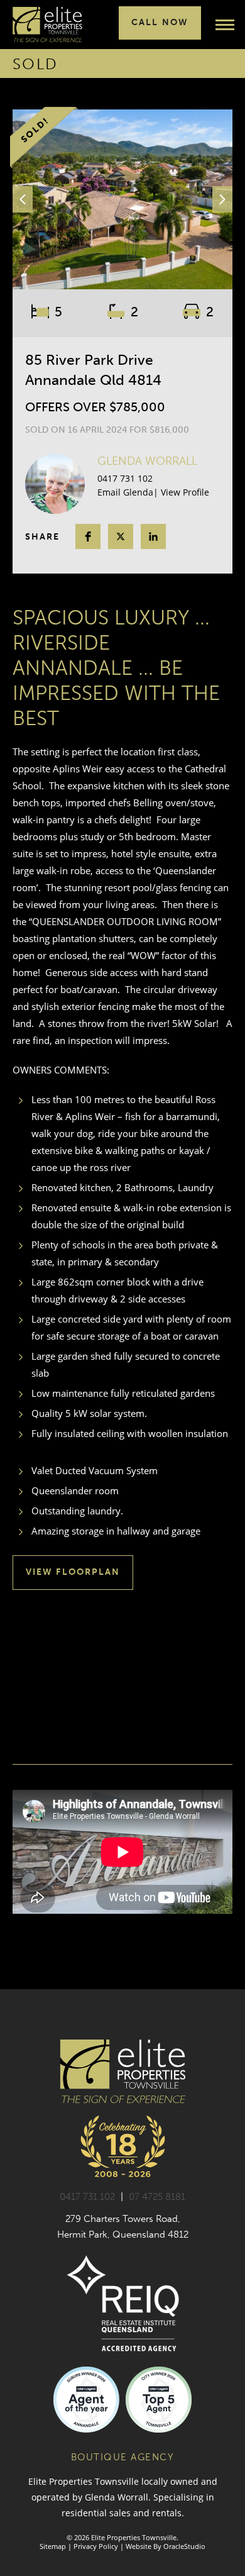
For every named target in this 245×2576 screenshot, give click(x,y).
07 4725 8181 (157, 2197)
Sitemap (53, 2546)
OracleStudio (184, 2546)
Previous (23, 199)
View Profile (185, 492)
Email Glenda (125, 492)
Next (222, 199)
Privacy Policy (96, 2546)
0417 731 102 (125, 478)
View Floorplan (73, 1572)
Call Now (160, 22)
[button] (88, 536)
